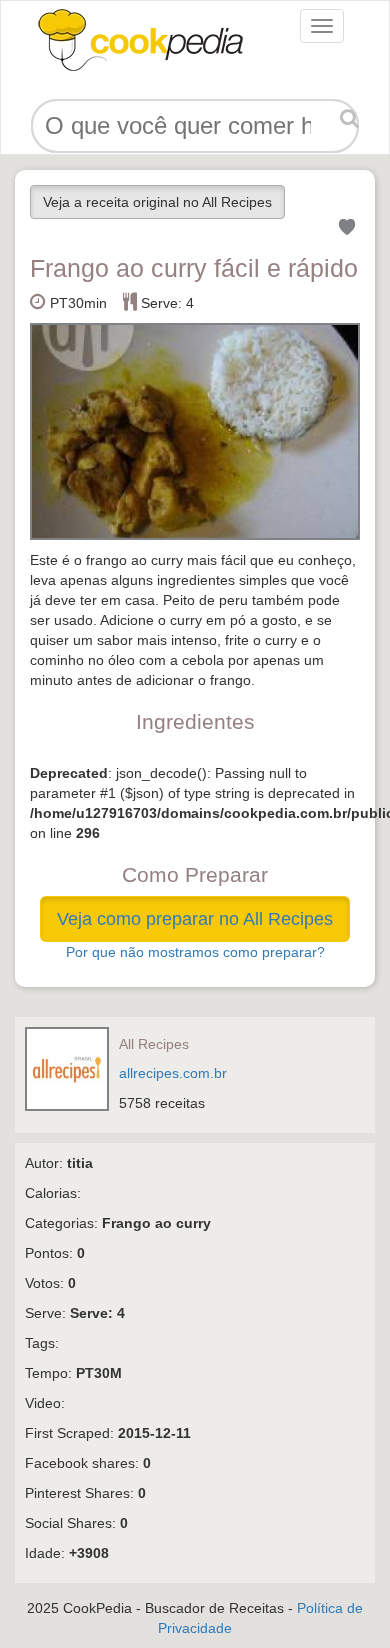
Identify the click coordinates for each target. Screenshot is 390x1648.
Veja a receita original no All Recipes (157, 202)
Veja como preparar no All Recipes (195, 919)
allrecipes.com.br (173, 1073)
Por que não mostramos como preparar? (195, 952)
